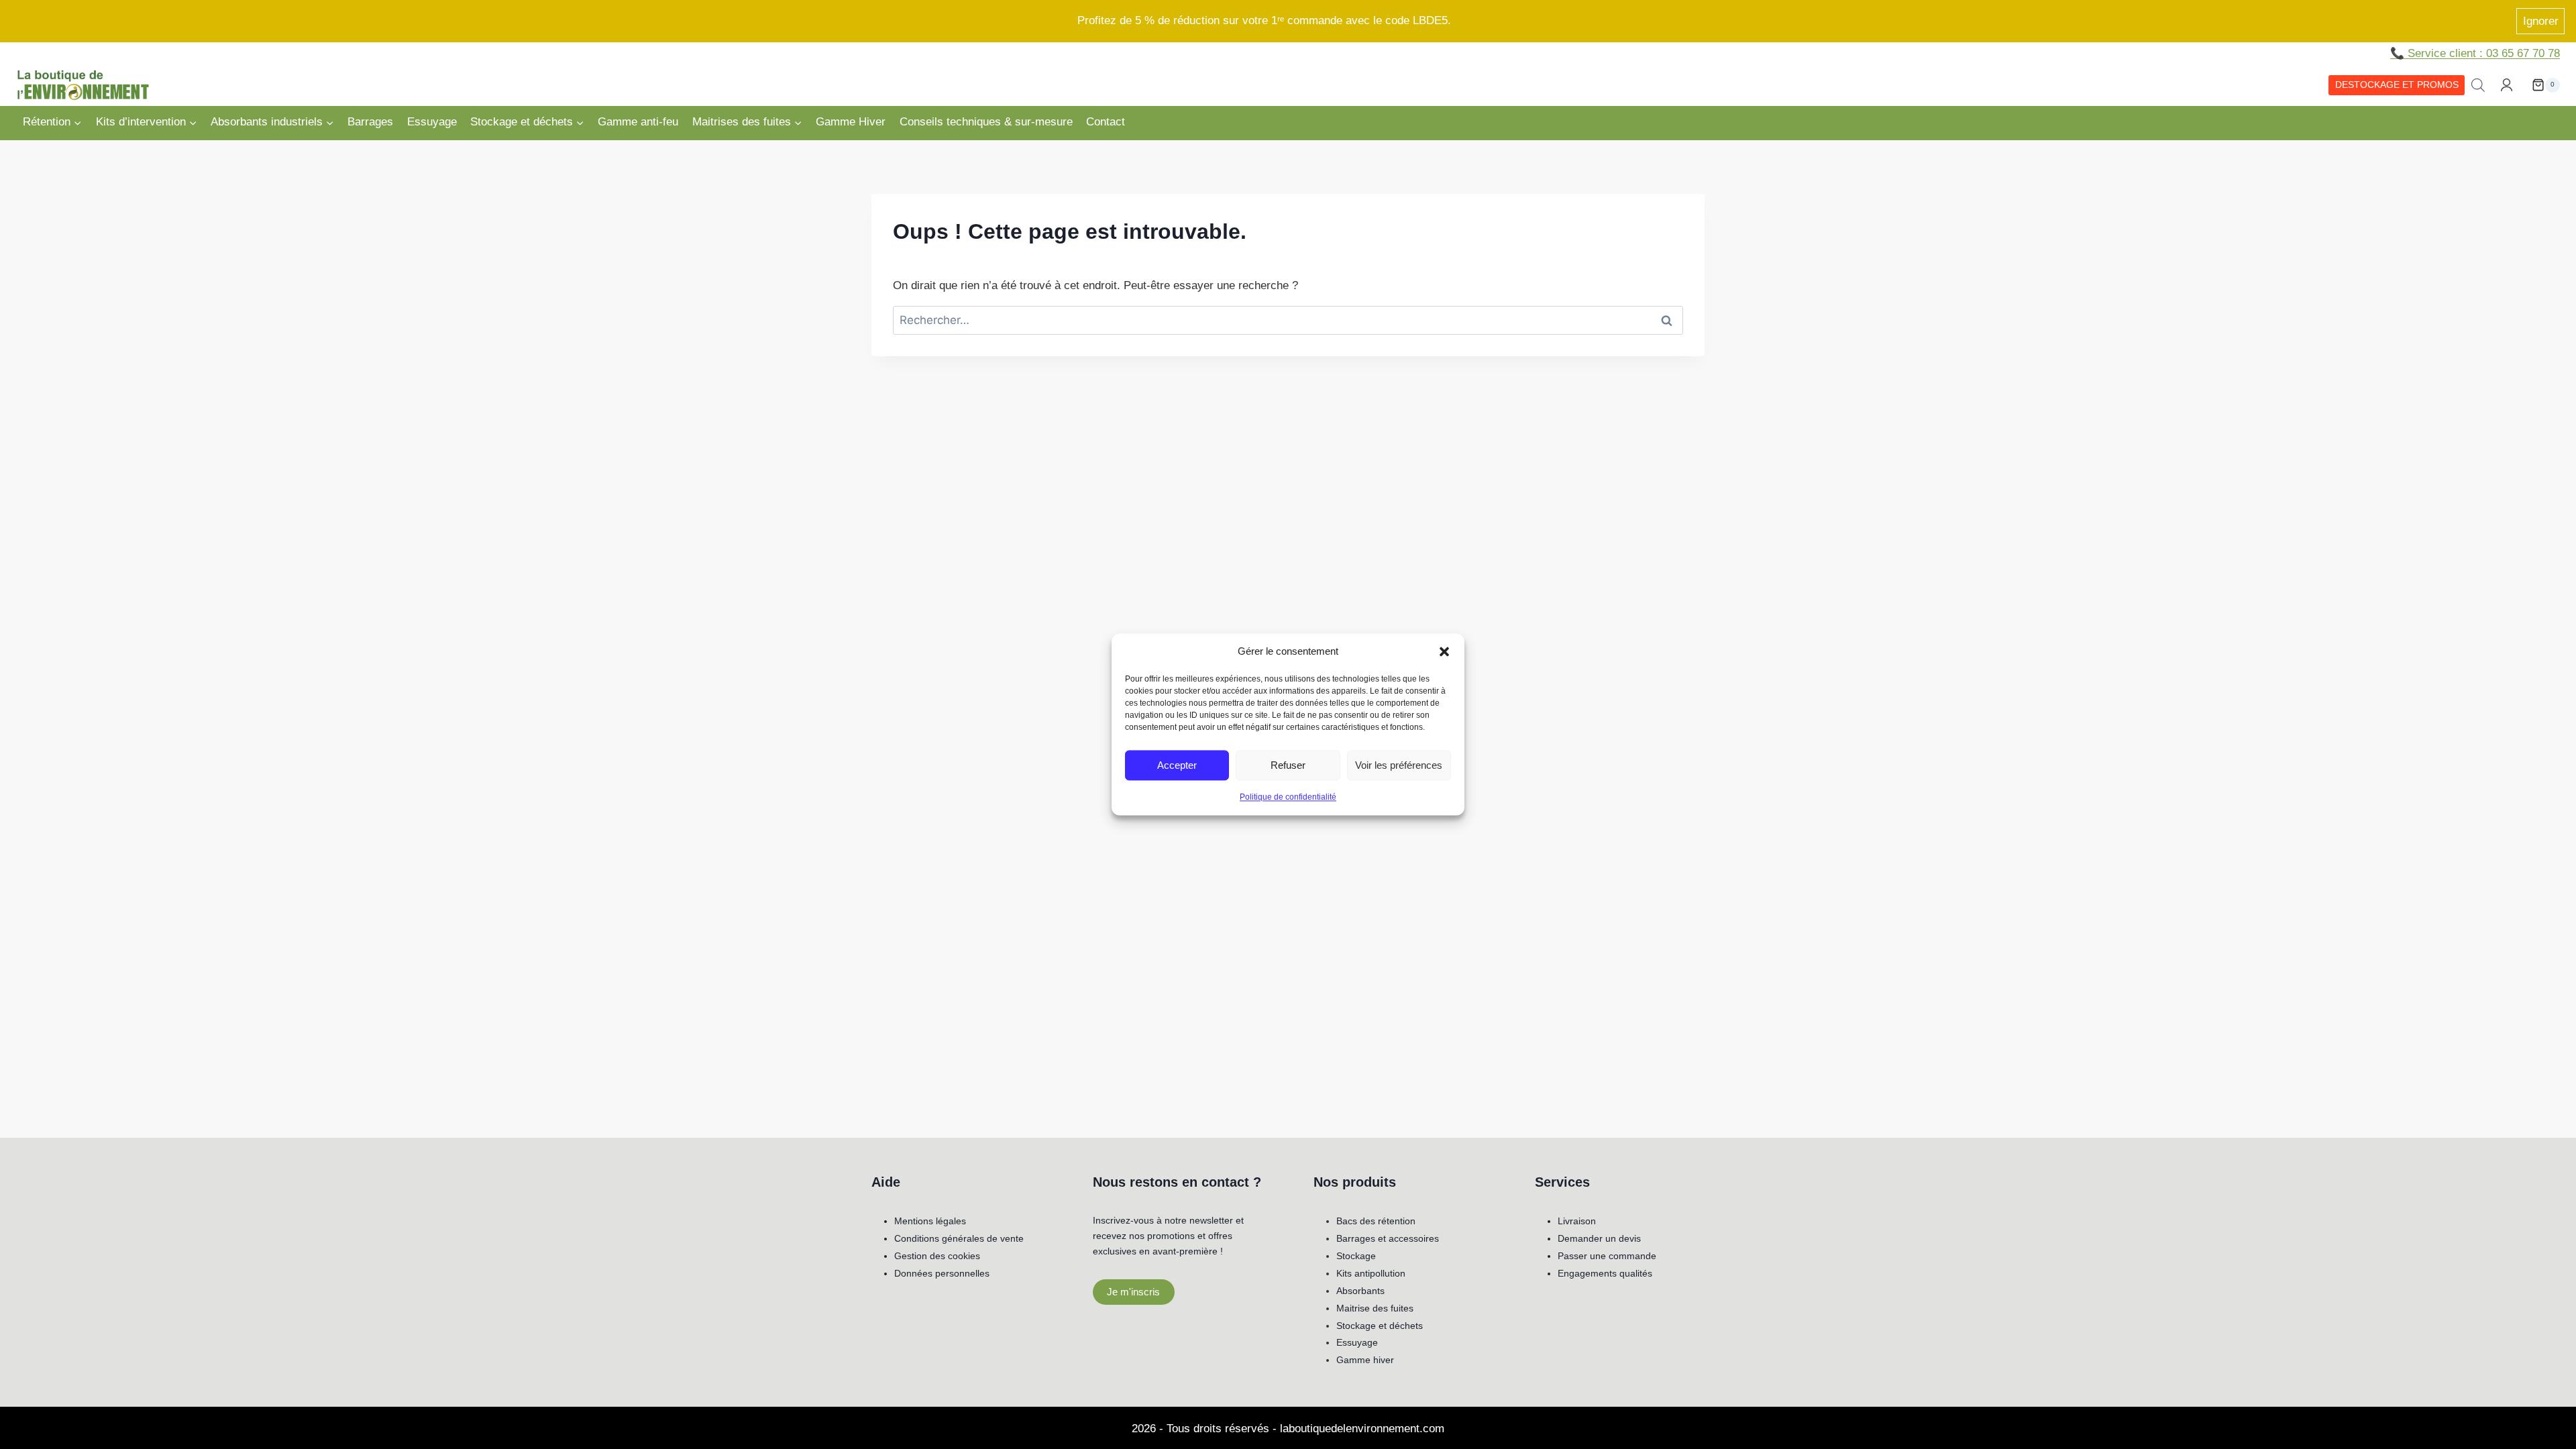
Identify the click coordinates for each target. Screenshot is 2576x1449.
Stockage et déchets (1380, 1326)
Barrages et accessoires (1388, 1238)
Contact (1106, 122)
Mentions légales (930, 1221)
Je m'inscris (1133, 1292)
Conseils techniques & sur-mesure (986, 122)
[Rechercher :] (1288, 320)
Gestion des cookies (937, 1256)
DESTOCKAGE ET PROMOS (2397, 85)
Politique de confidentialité (1288, 797)
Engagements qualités (1605, 1273)
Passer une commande (1607, 1256)
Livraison (1577, 1221)
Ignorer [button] (2541, 21)
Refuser (1288, 765)
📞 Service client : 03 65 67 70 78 (2475, 53)
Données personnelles (942, 1273)
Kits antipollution (1371, 1273)
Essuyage (432, 122)
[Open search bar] (2478, 85)
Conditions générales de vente (959, 1238)
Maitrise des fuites (1375, 1308)
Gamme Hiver (851, 122)
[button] (1444, 651)
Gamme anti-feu (638, 122)
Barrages (370, 122)
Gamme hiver (1365, 1360)
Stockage (1356, 1256)
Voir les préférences (1399, 765)
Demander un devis (1599, 1238)
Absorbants (1360, 1291)
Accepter (1177, 765)
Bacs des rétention (1376, 1221)
